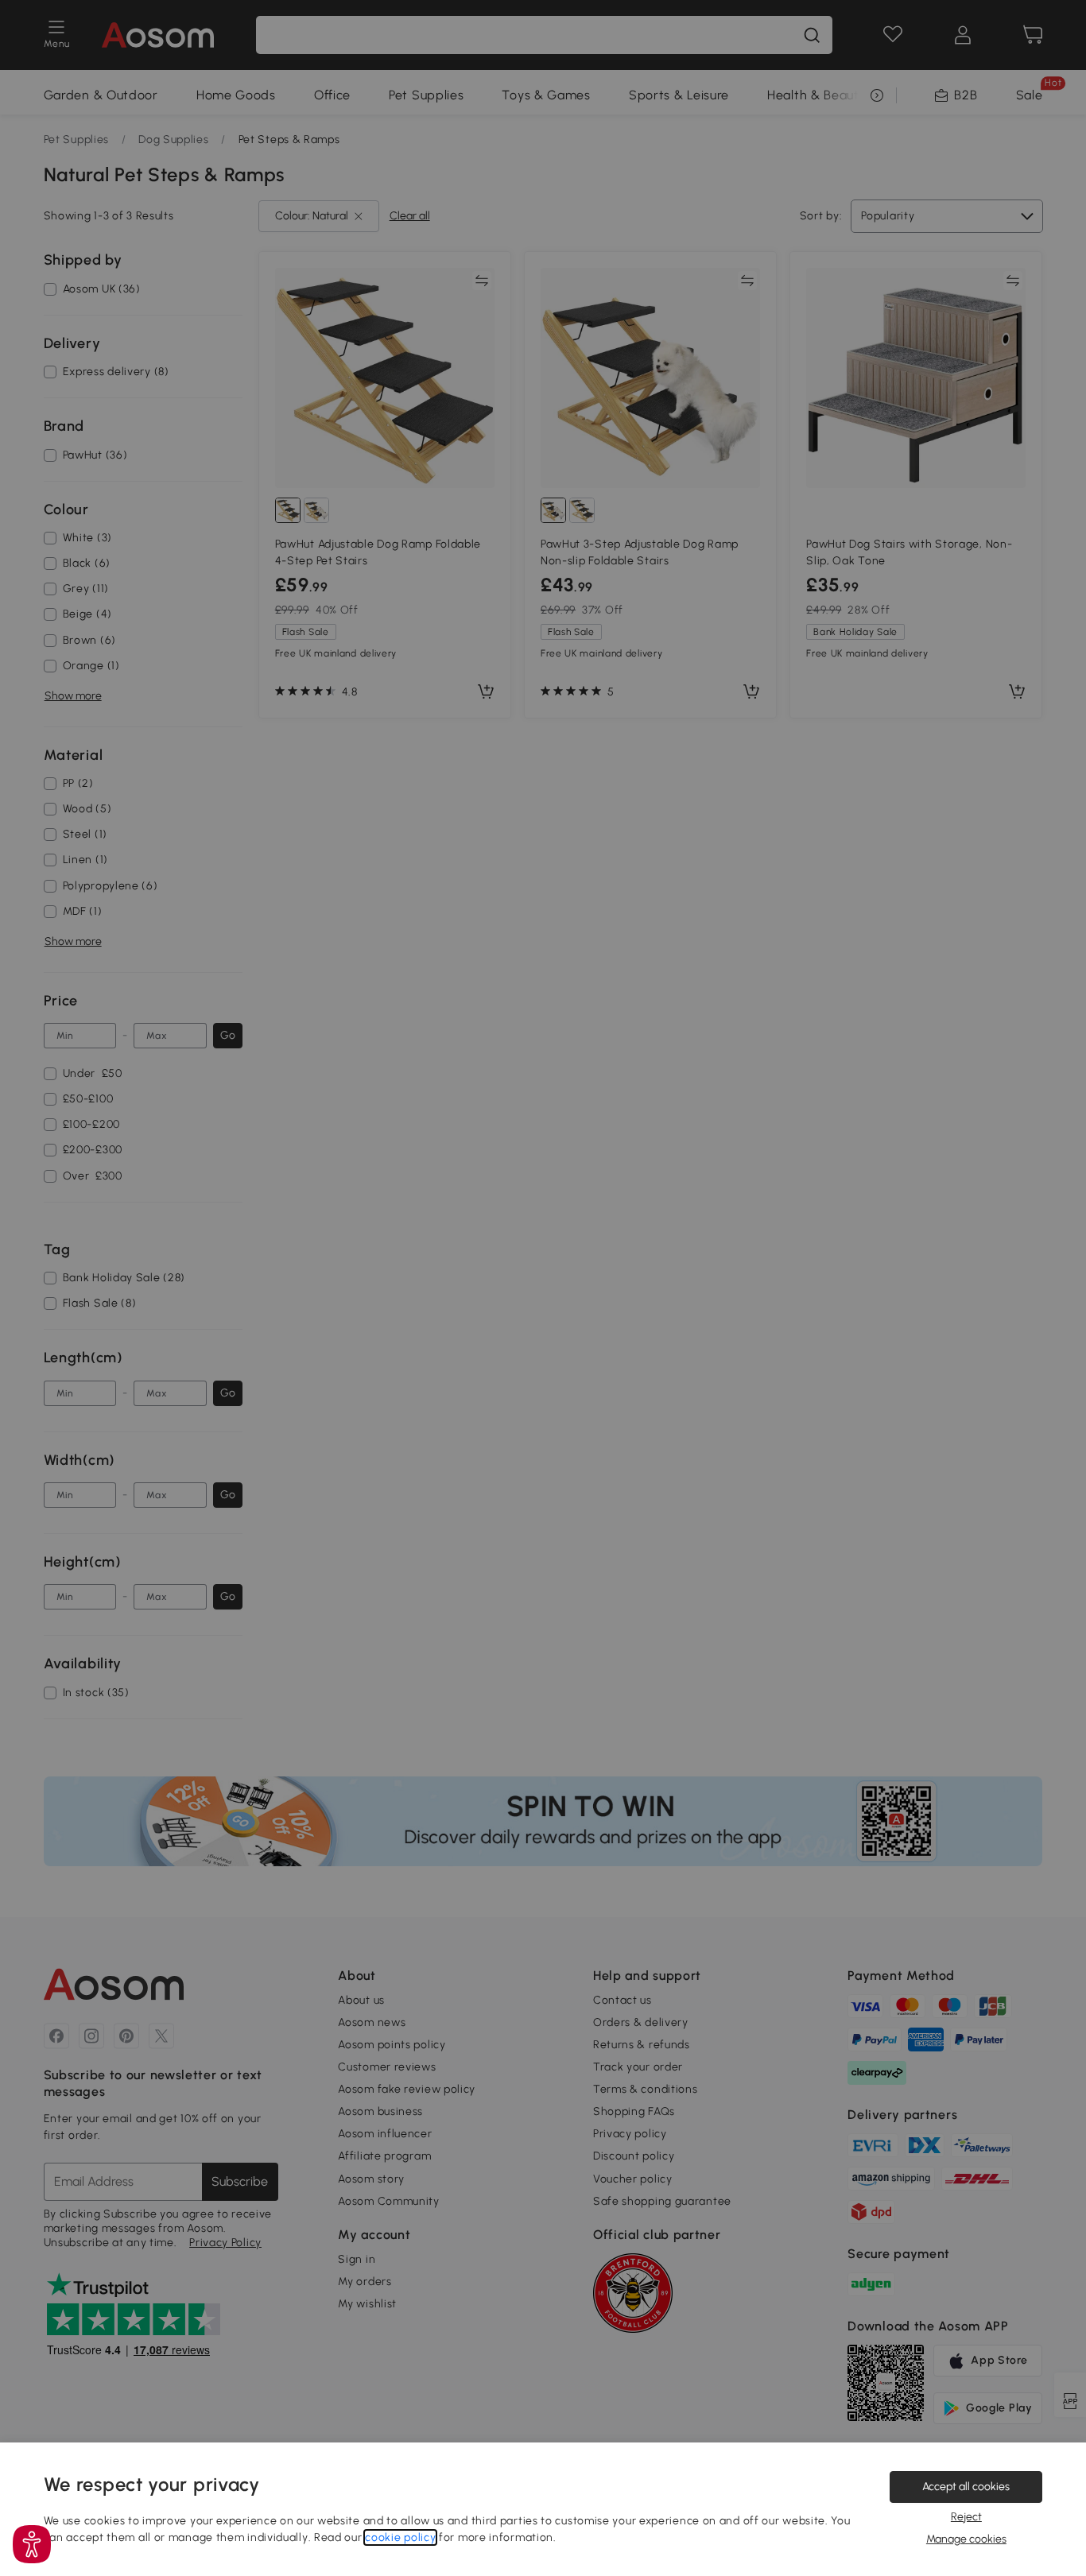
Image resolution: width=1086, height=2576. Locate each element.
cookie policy (400, 2537)
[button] (32, 2544)
